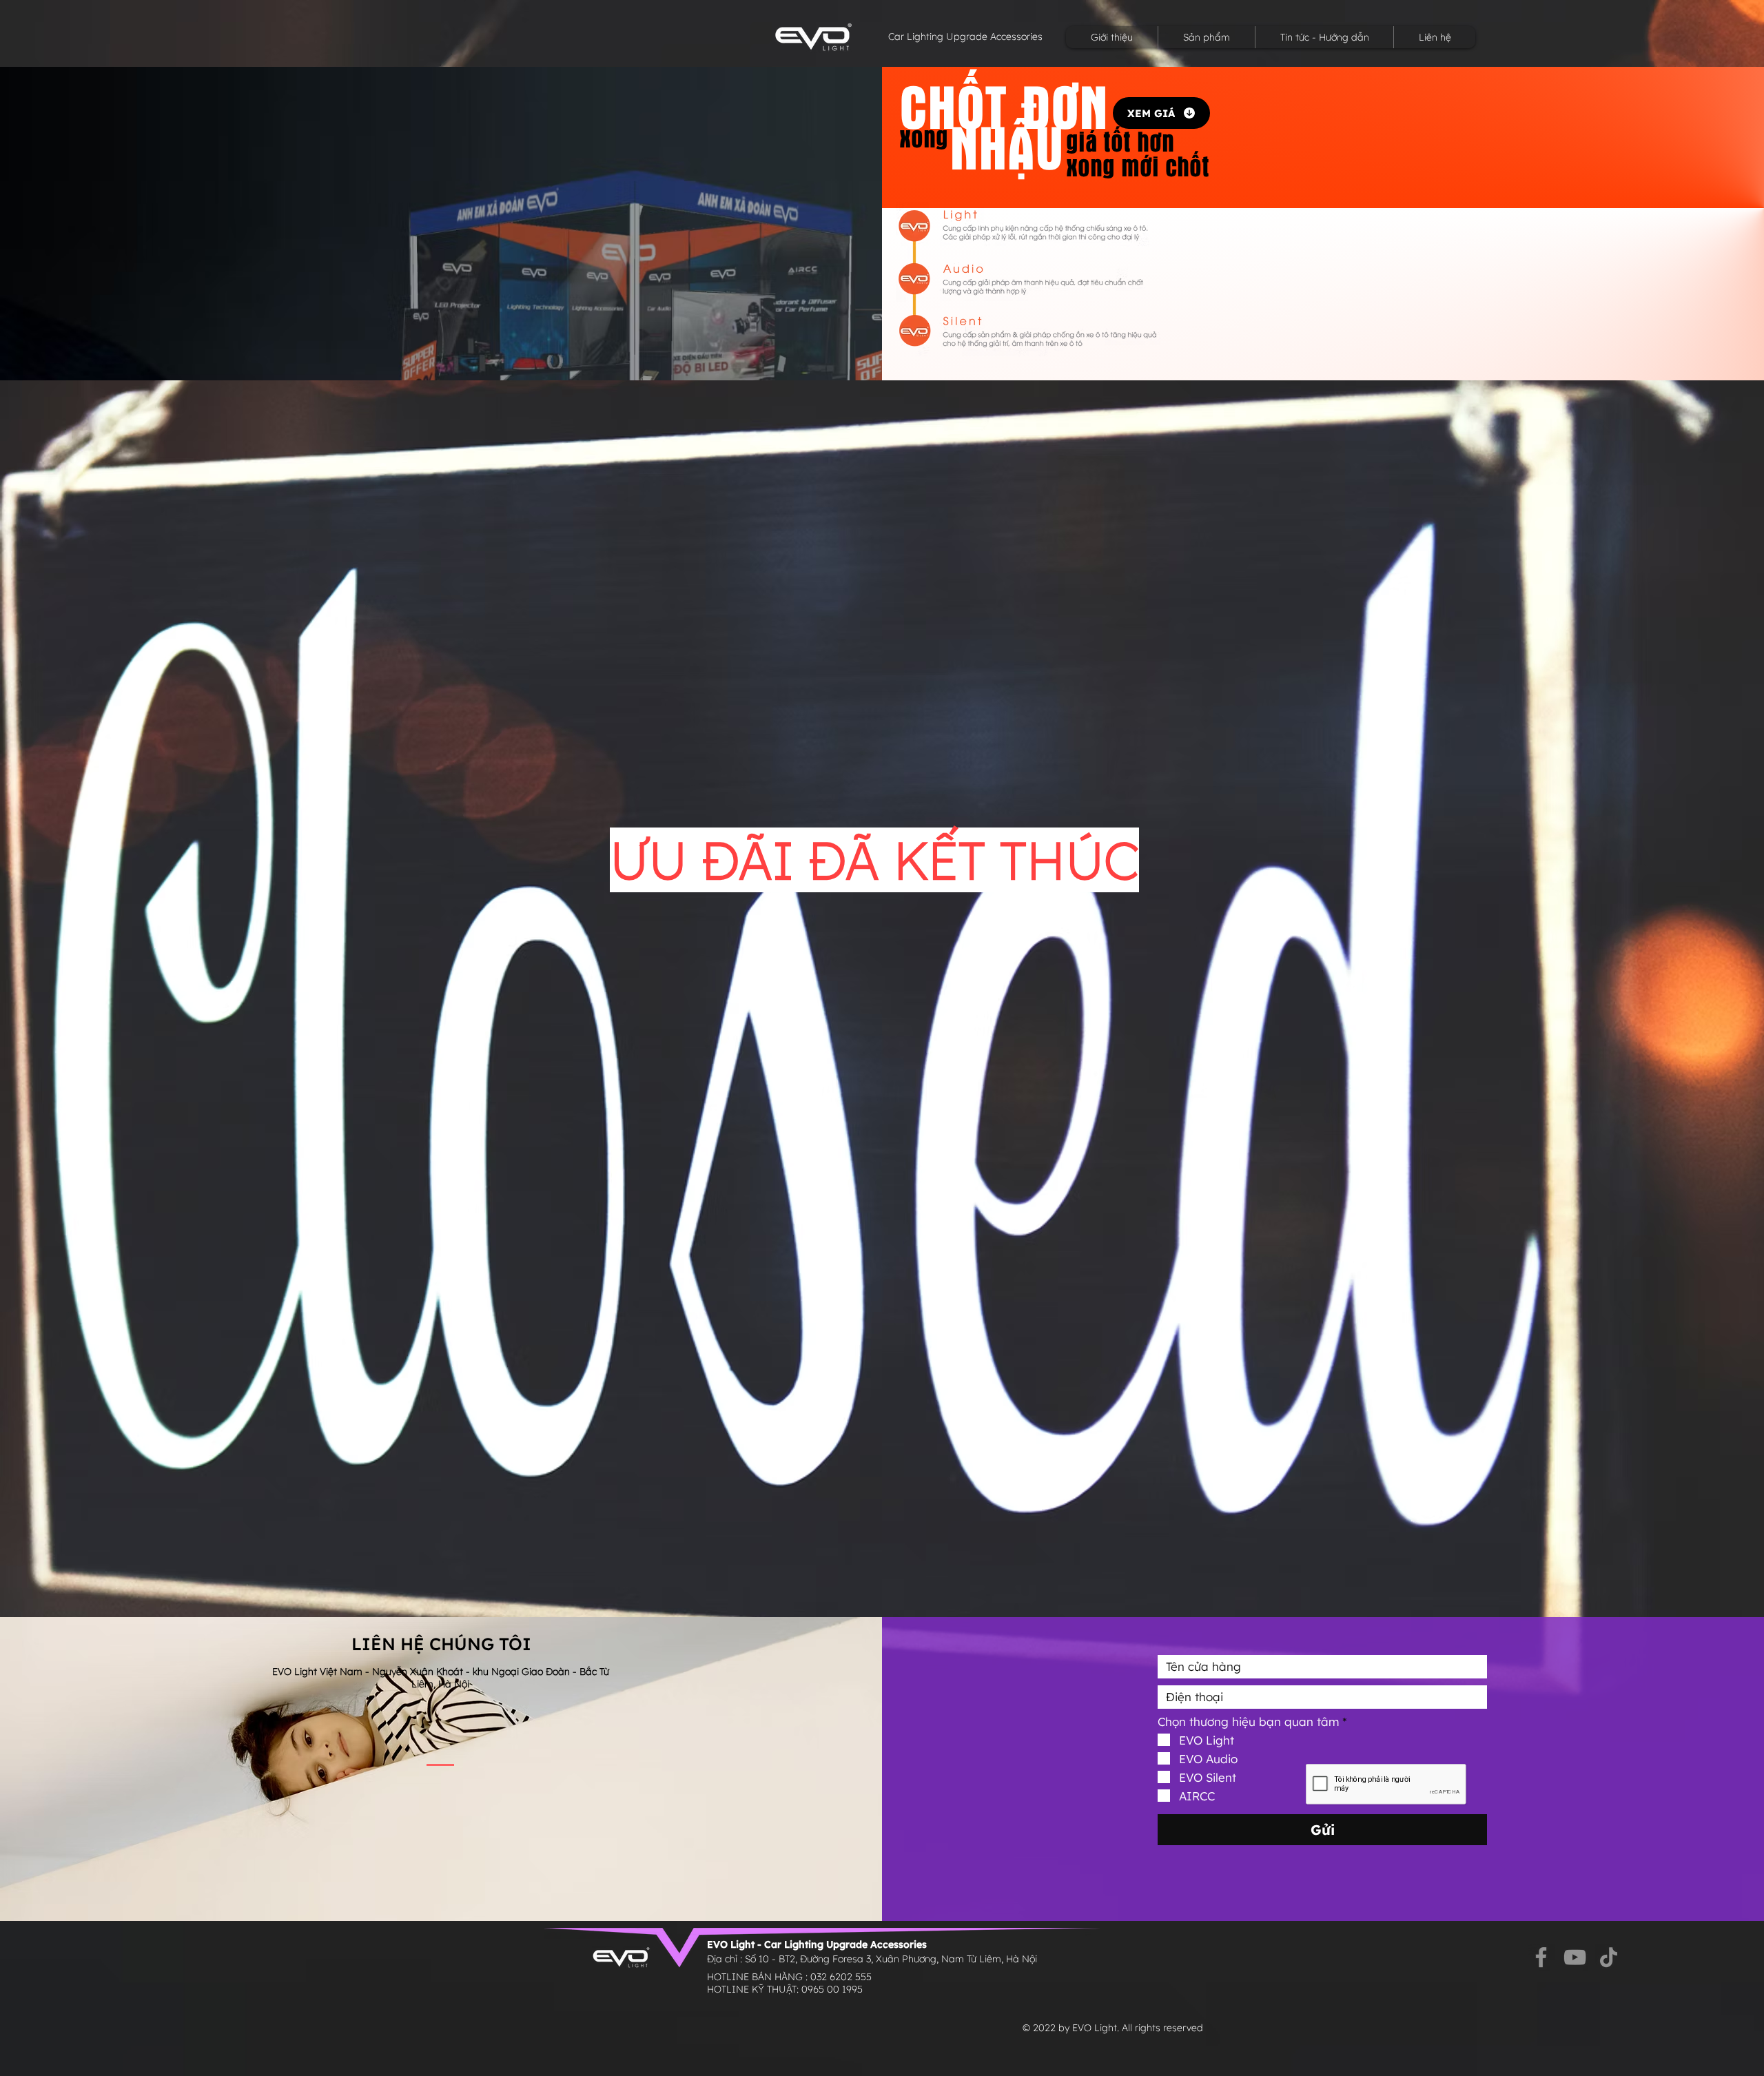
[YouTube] (1575, 1957)
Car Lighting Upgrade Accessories (965, 37)
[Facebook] (1541, 1957)
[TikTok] (1609, 1957)
